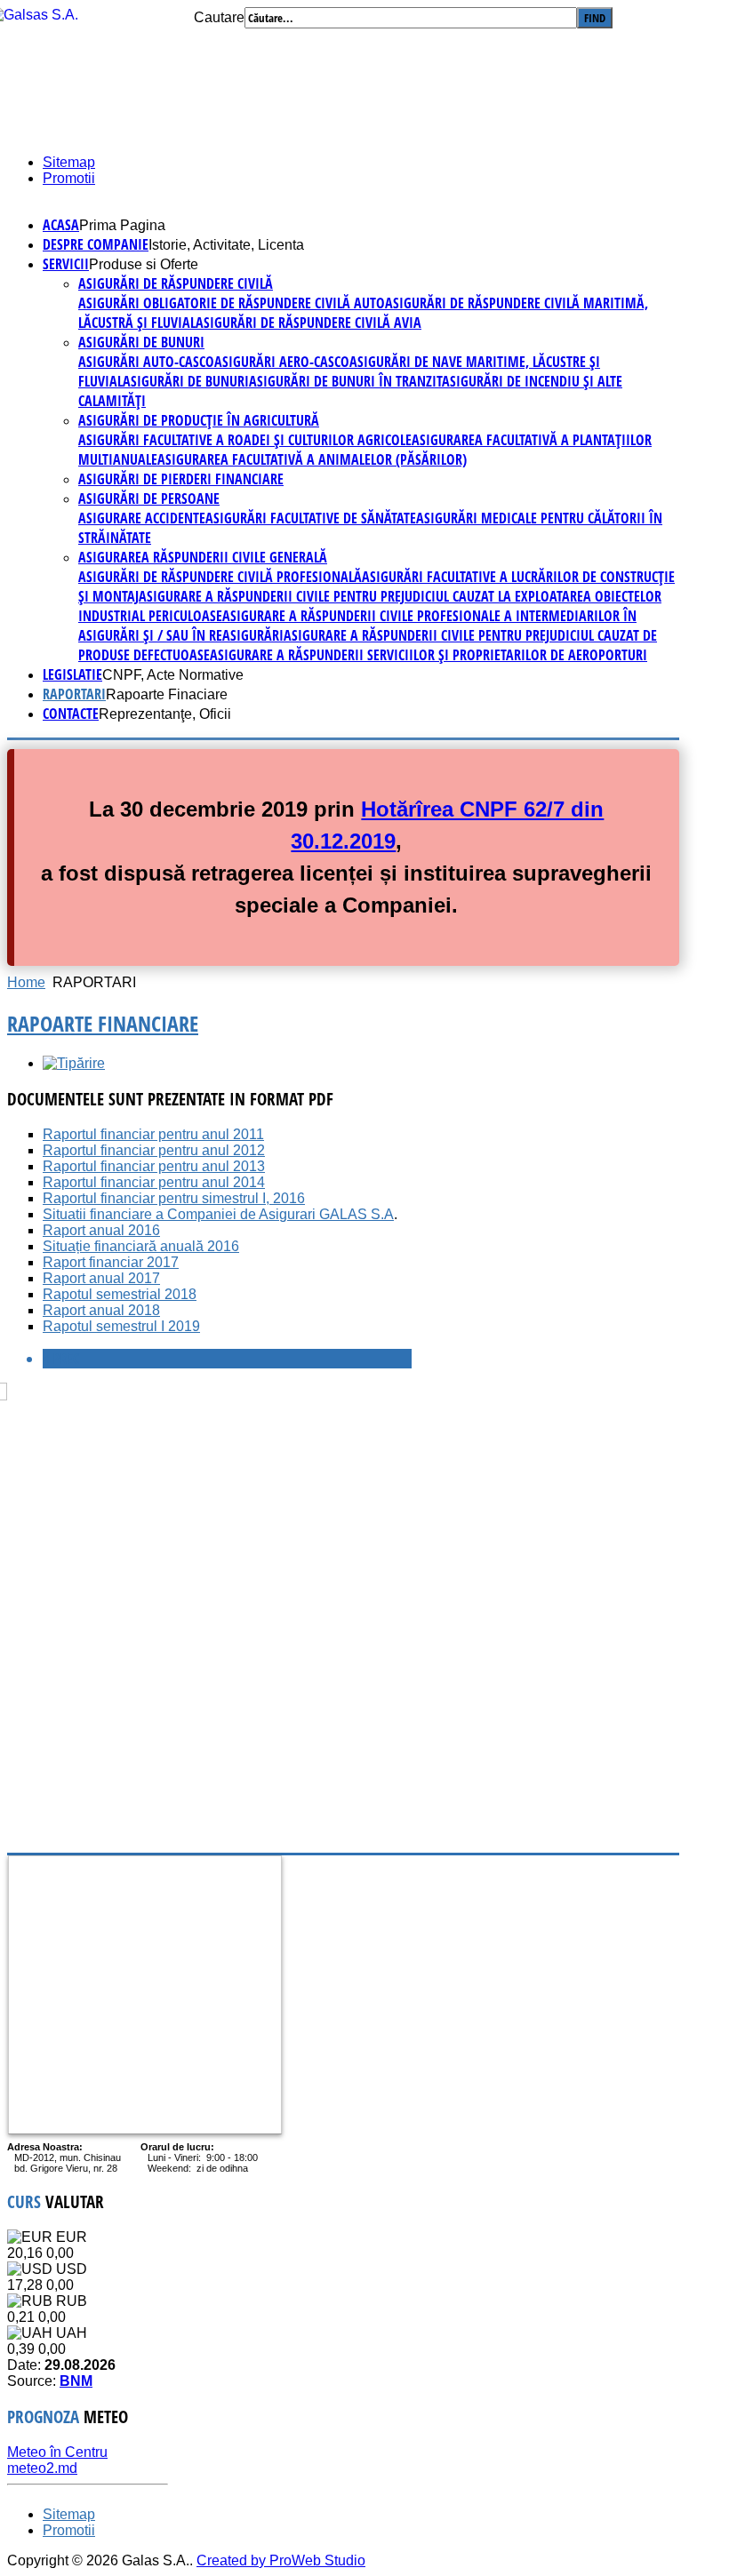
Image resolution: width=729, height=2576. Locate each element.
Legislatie (72, 674)
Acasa (61, 225)
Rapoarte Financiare (103, 1023)
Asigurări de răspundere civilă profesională (220, 577)
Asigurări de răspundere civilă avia (308, 323)
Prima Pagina (122, 225)
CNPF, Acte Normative (173, 675)
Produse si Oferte (144, 264)
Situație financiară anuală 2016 (141, 1246)
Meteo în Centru (57, 2452)
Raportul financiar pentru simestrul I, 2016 (174, 1198)
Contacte (71, 714)
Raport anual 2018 (101, 1310)
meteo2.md (42, 2468)
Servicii (66, 264)
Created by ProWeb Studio (281, 2560)
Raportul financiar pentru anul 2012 (154, 1150)
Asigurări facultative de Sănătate (311, 518)
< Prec (61, 1359)
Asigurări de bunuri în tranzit (345, 381)
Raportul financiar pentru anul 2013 (154, 1166)
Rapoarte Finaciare (167, 694)
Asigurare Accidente (142, 518)
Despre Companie (96, 244)
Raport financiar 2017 (111, 1262)
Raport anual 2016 (101, 1230)
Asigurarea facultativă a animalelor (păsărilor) (312, 459)
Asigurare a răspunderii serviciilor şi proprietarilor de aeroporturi (429, 655)
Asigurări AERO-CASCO (282, 362)
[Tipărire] (74, 1063)
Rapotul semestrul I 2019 (121, 1326)
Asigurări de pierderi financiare (181, 479)
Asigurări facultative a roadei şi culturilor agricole (245, 440)
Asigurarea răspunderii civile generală (203, 557)
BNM (76, 2381)
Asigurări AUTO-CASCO (146, 362)
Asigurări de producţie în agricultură (199, 420)
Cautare (219, 17)
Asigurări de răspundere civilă (176, 283)
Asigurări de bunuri (141, 342)
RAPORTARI (74, 694)
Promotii (69, 178)
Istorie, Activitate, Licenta (226, 245)
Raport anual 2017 (101, 1278)
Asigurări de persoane (149, 498)
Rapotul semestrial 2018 (120, 1294)
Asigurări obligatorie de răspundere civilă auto (232, 303)
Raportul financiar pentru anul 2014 (154, 1182)
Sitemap (69, 162)
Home (26, 982)
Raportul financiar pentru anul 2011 (153, 1134)
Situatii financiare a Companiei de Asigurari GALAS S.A (218, 1214)
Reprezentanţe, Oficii (165, 714)
